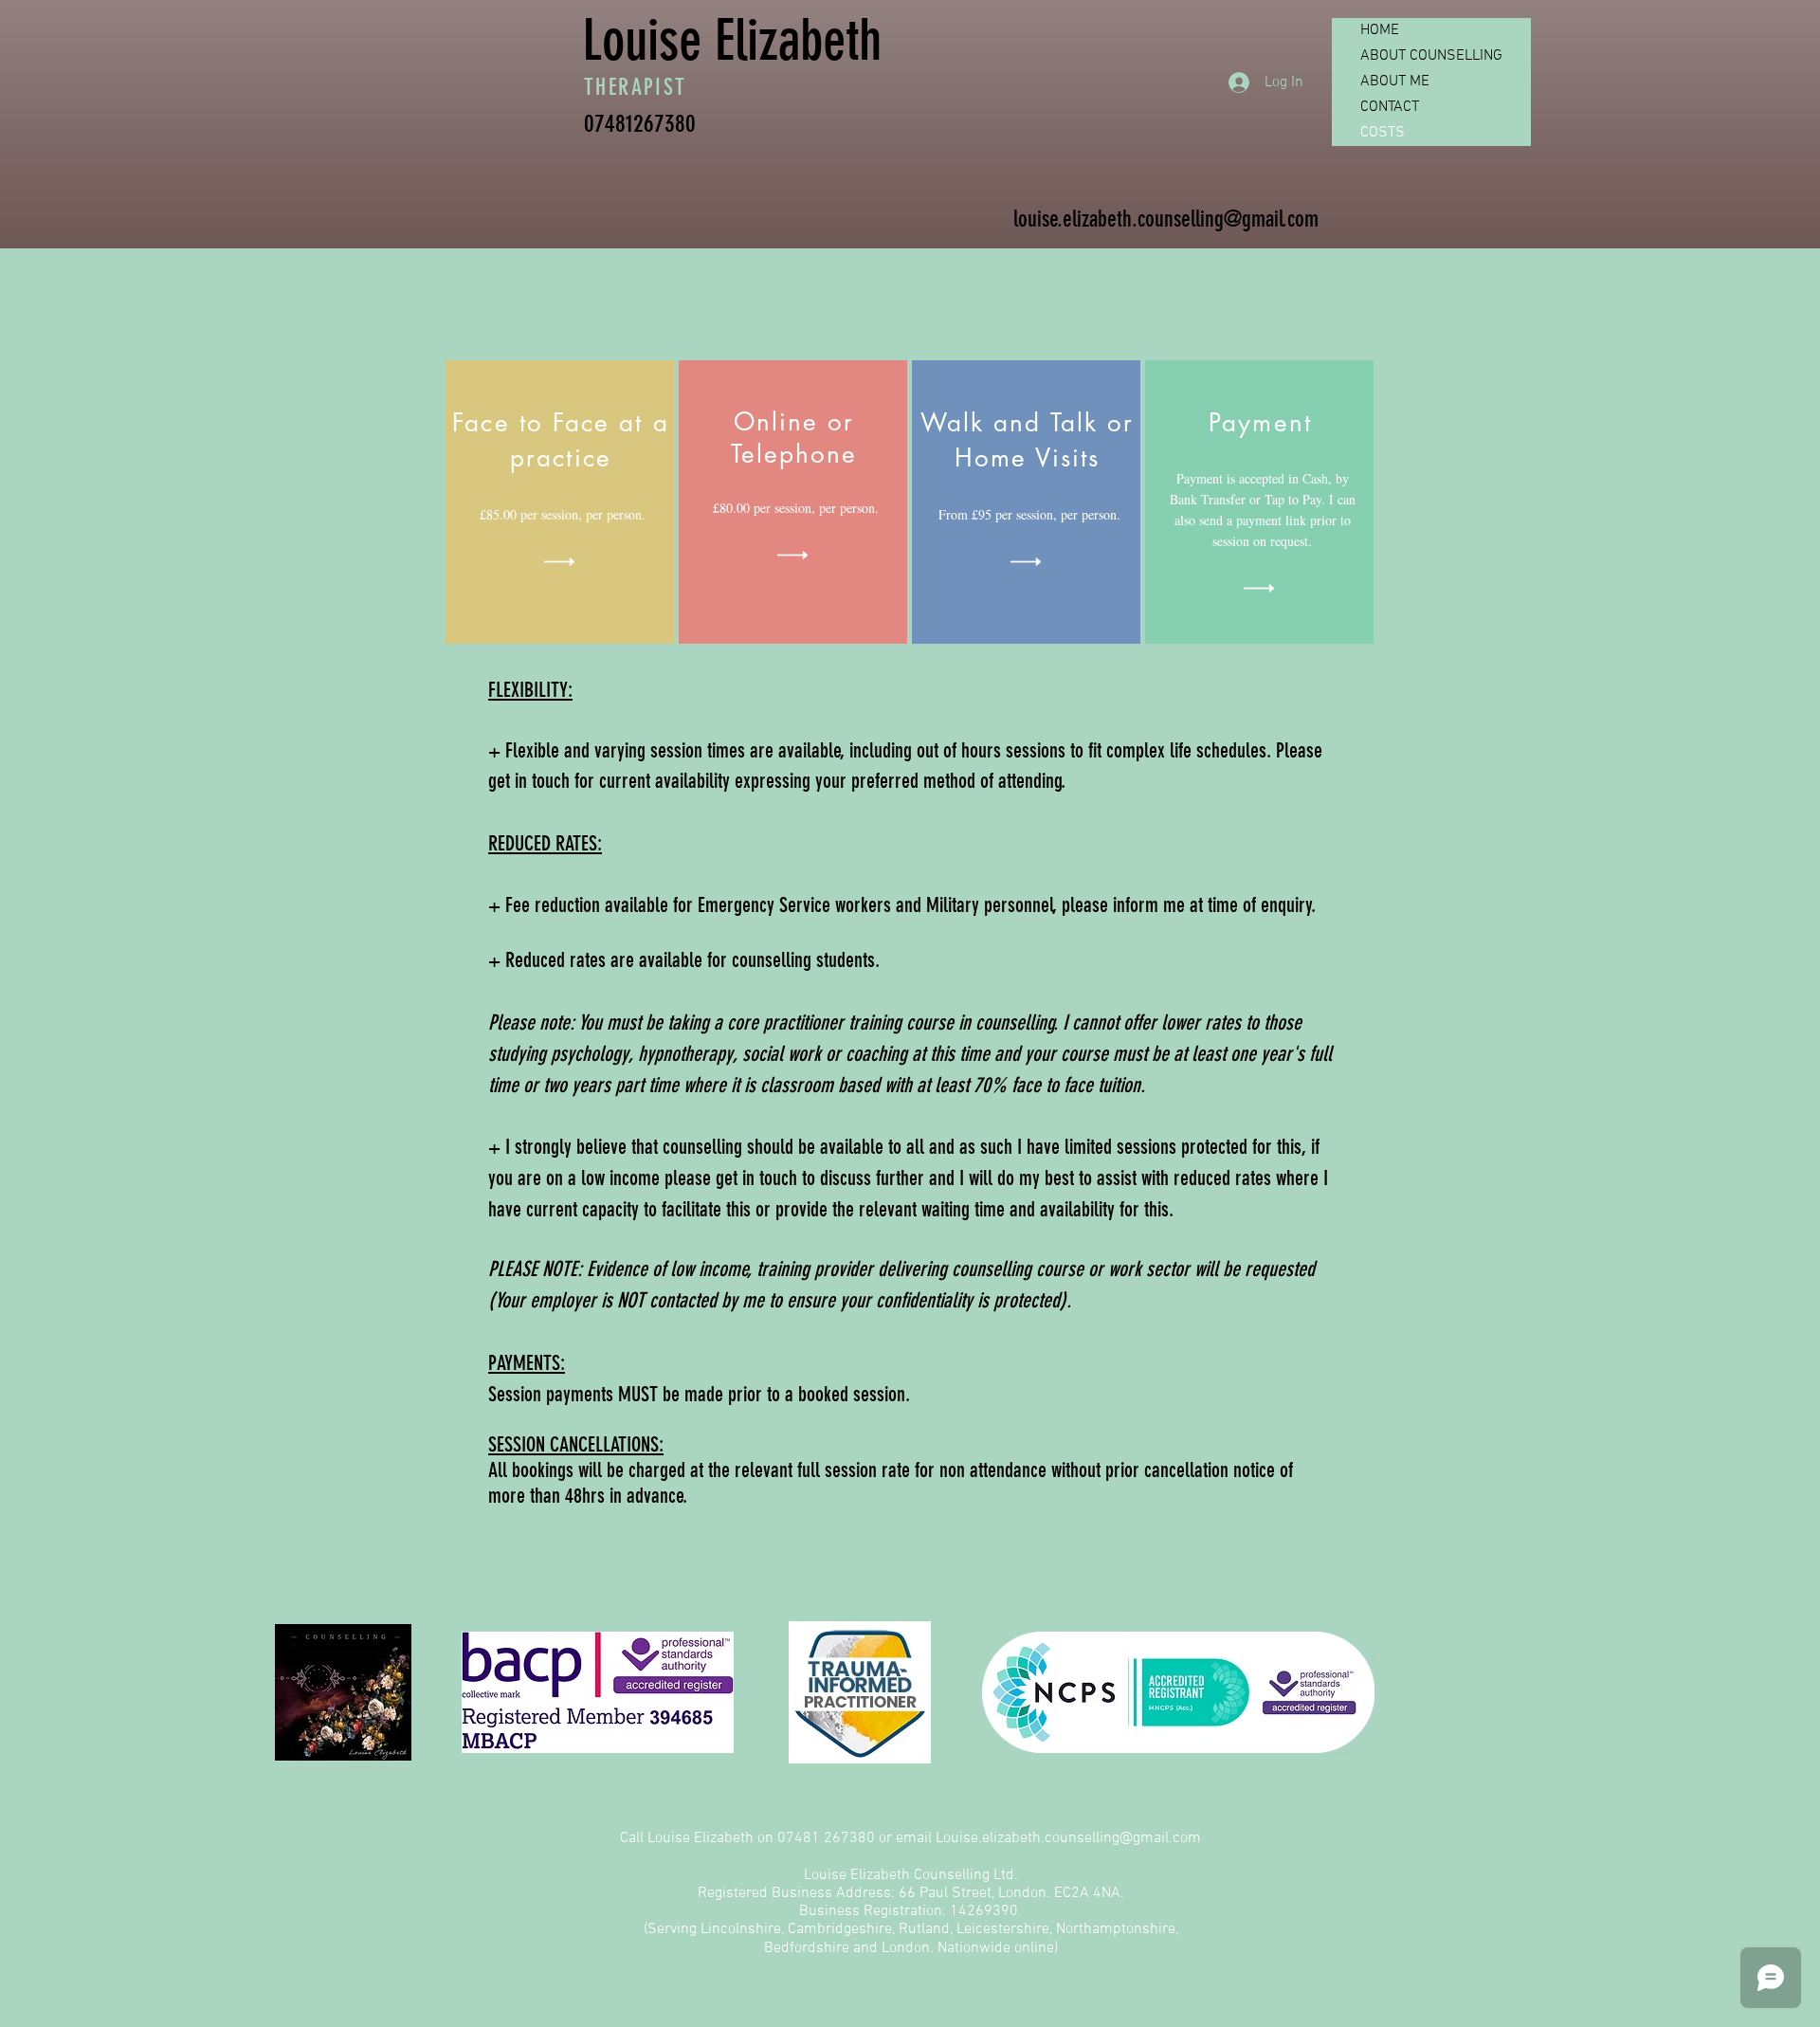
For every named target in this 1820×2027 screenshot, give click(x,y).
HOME (1380, 30)
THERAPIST (647, 87)
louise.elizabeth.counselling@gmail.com (1166, 219)
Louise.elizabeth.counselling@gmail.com (1068, 1838)
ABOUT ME (1395, 82)
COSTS (1383, 133)
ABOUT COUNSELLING (1431, 56)
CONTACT (1390, 107)
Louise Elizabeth (732, 40)
